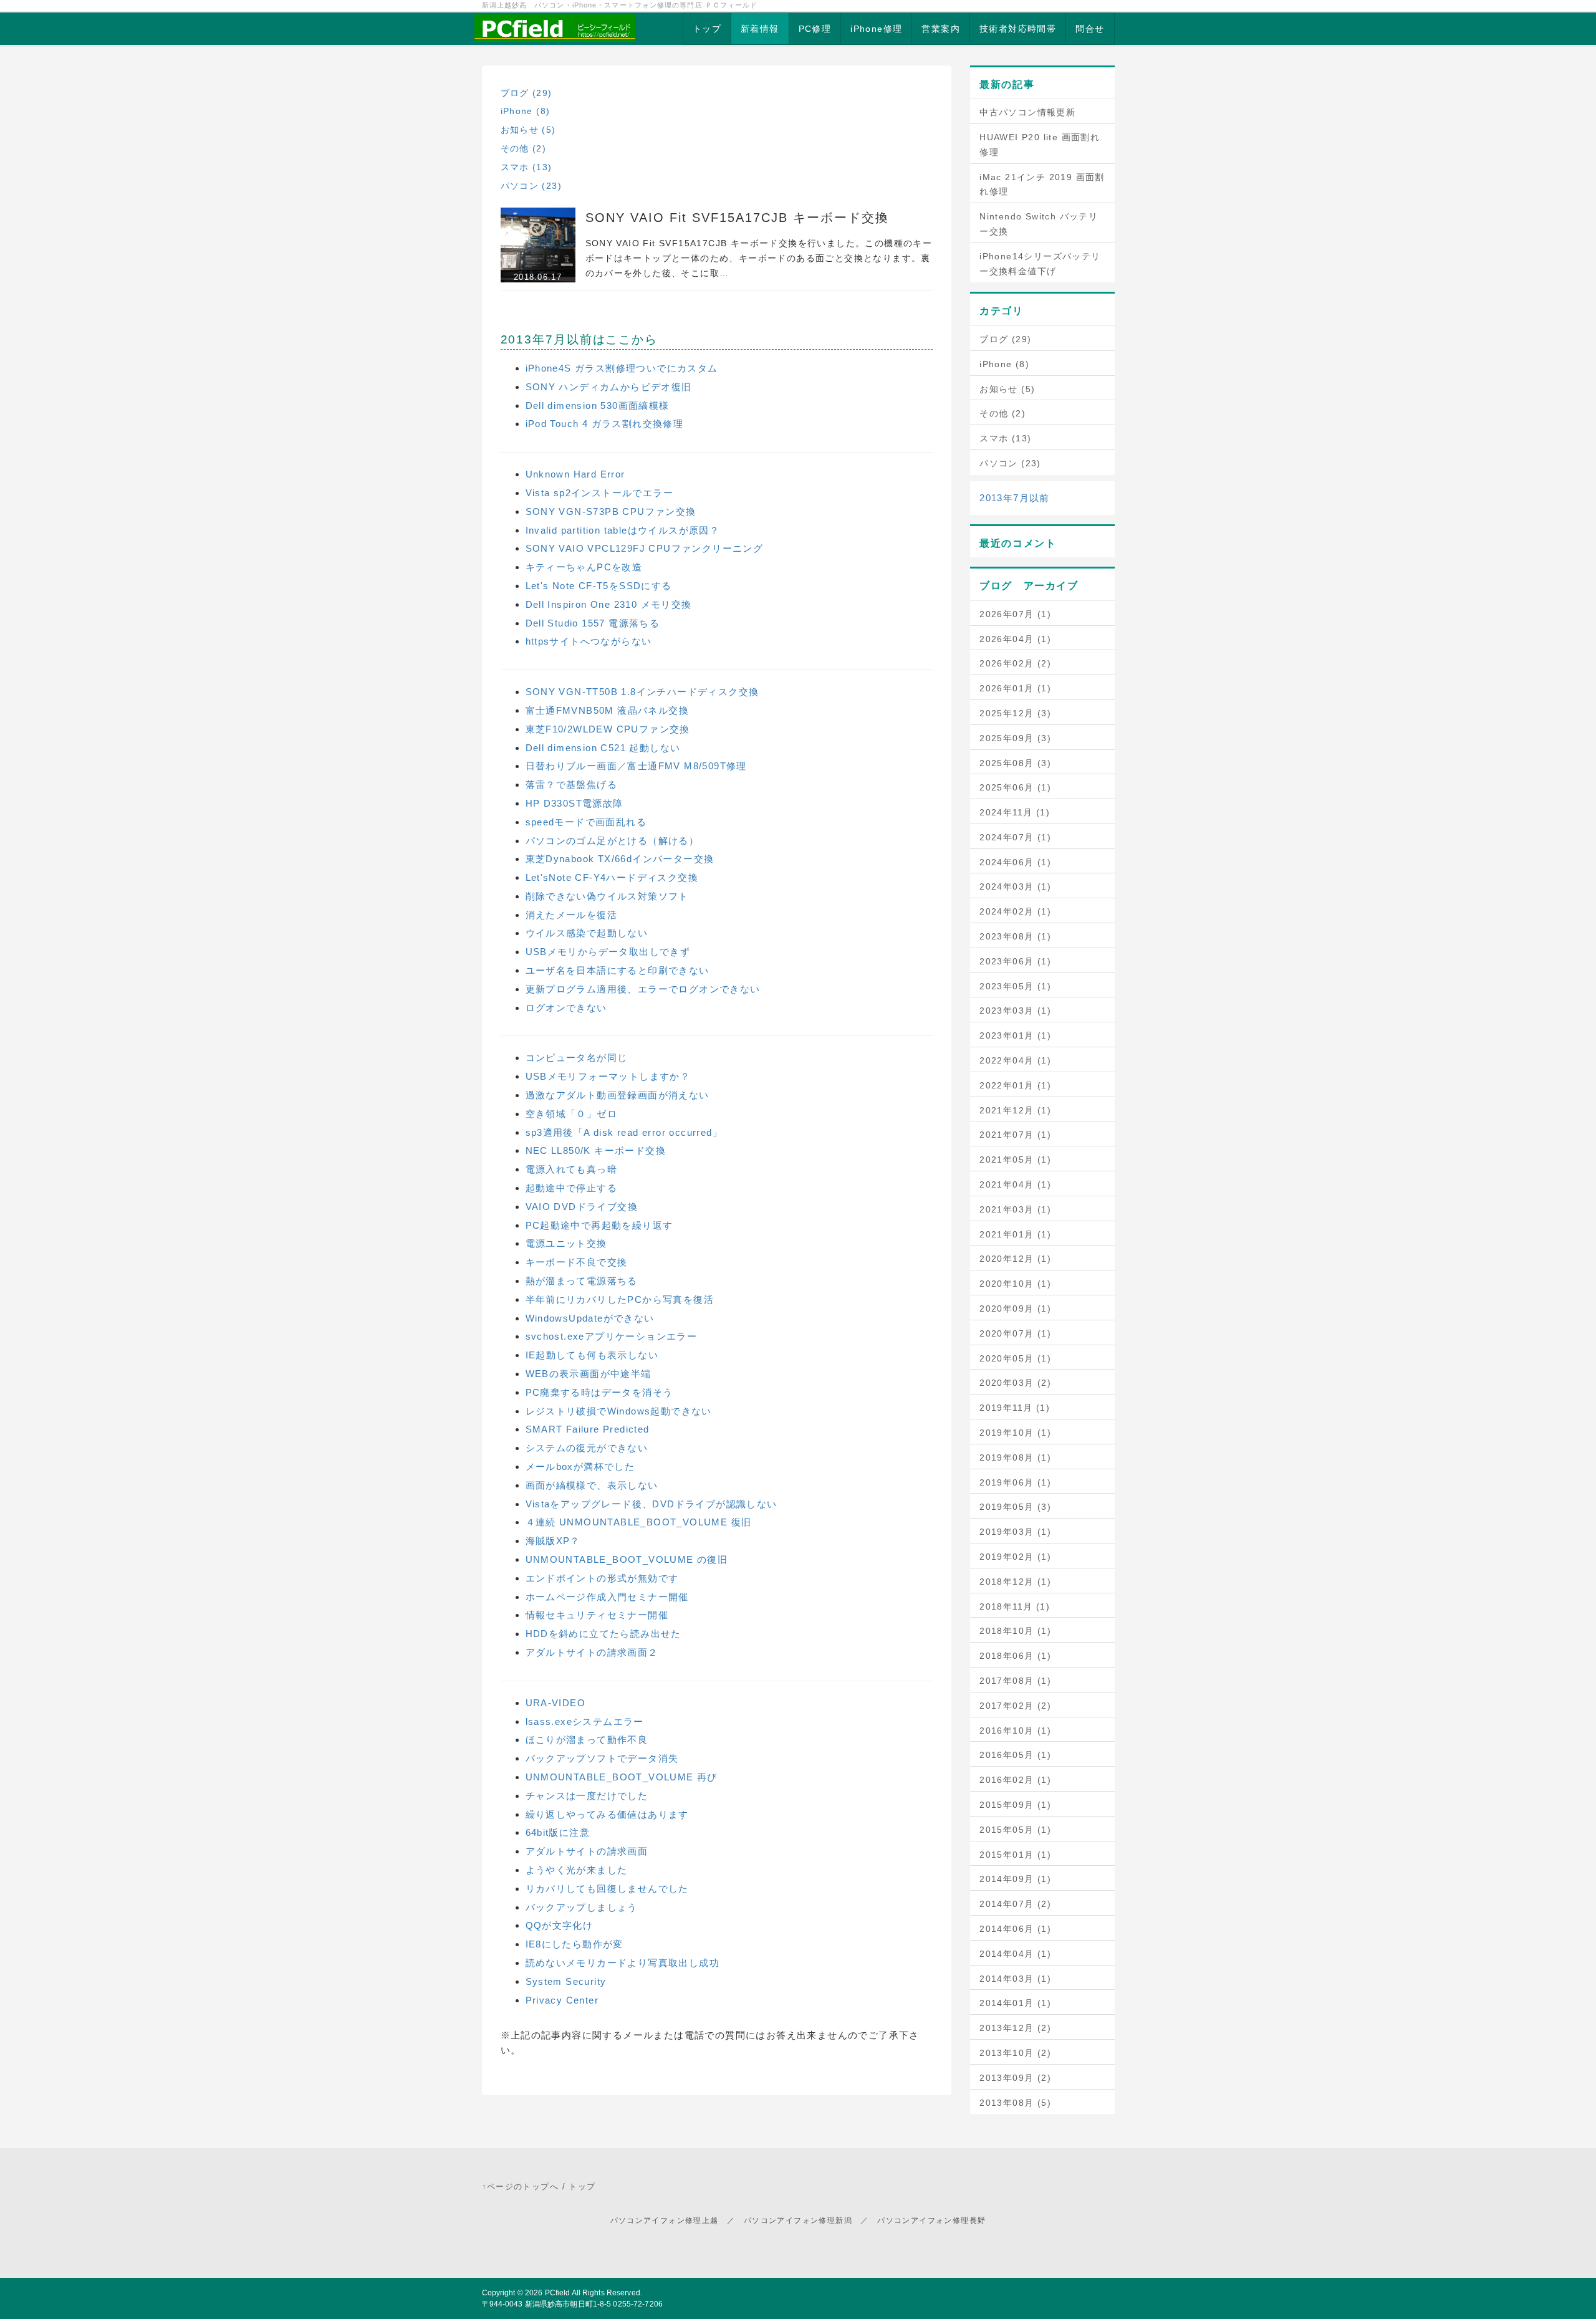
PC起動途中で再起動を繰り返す (599, 1225)
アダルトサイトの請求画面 (587, 1851)
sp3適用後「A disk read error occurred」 (624, 1132)
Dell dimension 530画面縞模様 (598, 406)
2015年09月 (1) (1015, 1805)
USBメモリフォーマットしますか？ (608, 1076)
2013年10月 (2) (1015, 2053)
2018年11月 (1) (1015, 1606)
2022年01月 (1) (1015, 1085)
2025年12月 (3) (1015, 713)
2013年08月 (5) (1015, 2103)
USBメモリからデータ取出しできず (608, 952)
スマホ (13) (526, 167)
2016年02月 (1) (1015, 1780)
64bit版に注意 (558, 1832)
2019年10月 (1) (1015, 1433)
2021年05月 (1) (1015, 1159)
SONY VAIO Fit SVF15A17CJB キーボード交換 (737, 218)
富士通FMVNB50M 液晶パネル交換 (608, 710)
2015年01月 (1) (1015, 1855)
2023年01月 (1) (1015, 1035)
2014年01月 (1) (1015, 2003)
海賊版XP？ (553, 1541)
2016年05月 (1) (1015, 1755)
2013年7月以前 (1015, 498)
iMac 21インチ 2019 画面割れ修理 (1042, 185)
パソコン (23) (531, 186)
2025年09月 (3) (1015, 738)
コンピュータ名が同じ (577, 1058)
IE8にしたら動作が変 (574, 1944)
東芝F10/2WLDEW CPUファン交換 (608, 729)
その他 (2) (524, 148)
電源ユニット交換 (566, 1243)
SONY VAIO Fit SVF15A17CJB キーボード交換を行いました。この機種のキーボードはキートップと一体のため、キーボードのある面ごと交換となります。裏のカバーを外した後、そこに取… (759, 258)
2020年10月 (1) (1015, 1284)
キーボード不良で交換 (577, 1262)
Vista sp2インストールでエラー (600, 493)
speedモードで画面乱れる (586, 822)
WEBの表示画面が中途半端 (589, 1374)
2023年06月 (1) (1015, 961)
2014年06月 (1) (1015, 1929)
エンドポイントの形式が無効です (602, 1578)
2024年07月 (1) (1015, 837)
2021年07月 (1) (1015, 1135)
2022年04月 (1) (1015, 1060)
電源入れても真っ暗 (572, 1169)
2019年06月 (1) (1015, 1482)
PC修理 (815, 29)
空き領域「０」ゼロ (572, 1114)
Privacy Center (562, 2000)
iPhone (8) (526, 111)
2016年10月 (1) (1015, 1731)
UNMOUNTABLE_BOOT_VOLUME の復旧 (627, 1559)
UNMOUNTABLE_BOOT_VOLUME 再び (622, 1777)
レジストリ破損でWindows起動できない (619, 1411)
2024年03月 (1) (1015, 886)
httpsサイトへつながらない (589, 641)
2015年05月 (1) (1015, 1830)
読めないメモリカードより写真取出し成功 (623, 1963)
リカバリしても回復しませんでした (607, 1889)
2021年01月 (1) (1015, 1234)
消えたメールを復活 (572, 915)
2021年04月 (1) (1015, 1184)
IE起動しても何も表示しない (592, 1355)
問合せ (1090, 29)
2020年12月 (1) (1015, 1259)
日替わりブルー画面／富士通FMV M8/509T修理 (636, 766)
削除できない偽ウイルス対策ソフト (607, 896)
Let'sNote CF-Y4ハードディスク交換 (612, 877)
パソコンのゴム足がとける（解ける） (613, 841)
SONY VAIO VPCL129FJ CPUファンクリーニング (645, 548)
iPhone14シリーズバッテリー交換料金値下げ (1040, 264)
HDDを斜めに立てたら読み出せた (603, 1634)
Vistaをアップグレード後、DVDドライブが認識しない (651, 1504)
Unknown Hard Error (575, 474)
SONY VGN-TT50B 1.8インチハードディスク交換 (642, 692)
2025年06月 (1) (1015, 787)
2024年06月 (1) (1015, 862)
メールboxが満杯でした (580, 1467)
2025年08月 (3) (1015, 763)
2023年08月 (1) (1015, 936)
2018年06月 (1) (1015, 1656)
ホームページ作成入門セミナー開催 (607, 1597)
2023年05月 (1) (1015, 986)
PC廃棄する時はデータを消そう (599, 1392)
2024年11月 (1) (1015, 812)
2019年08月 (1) (1015, 1457)
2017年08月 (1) (1015, 1681)
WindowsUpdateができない (590, 1318)
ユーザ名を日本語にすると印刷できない (618, 970)
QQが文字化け (560, 1925)
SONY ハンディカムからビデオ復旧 (609, 387)
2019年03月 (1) (1015, 1532)
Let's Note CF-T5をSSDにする (599, 586)
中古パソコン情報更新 (1027, 112)
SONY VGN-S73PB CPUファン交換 (611, 511)
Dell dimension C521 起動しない (603, 748)
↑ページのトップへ (521, 2187)
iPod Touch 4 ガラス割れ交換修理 (605, 424)
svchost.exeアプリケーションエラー (612, 1336)
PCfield (558, 2293)
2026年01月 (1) (1015, 688)
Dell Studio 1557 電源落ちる (593, 623)
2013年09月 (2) (1015, 2078)
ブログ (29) (526, 93)
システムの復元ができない (587, 1448)
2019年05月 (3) (1015, 1507)
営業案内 (941, 29)
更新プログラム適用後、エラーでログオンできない (643, 989)
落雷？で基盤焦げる (572, 785)
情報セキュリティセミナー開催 (597, 1615)
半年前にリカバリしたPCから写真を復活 (620, 1299)
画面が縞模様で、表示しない (592, 1485)
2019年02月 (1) (1015, 1557)
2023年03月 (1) (1015, 1011)
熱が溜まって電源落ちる (582, 1281)
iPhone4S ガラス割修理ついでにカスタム (622, 368)
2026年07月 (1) (1015, 614)
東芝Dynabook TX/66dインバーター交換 (620, 859)
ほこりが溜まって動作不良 (587, 1740)
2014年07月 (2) (1015, 1904)
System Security (566, 1981)
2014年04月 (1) (1015, 1954)
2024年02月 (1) (1015, 911)
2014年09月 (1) (1015, 1879)
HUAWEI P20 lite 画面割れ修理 (1040, 145)
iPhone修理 (876, 29)
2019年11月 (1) (1015, 1408)
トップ (707, 29)
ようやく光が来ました (577, 1870)
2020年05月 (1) (1015, 1358)
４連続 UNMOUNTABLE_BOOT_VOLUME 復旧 (639, 1522)
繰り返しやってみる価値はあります (607, 1814)
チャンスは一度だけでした (587, 1796)
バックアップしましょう (582, 1907)
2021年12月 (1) (1015, 1110)
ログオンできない (566, 1008)
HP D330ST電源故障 (574, 803)
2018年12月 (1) (1015, 1582)
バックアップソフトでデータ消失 (602, 1758)
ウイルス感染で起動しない (587, 933)
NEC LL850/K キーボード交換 (596, 1150)
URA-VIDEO (556, 1703)
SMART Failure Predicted (588, 1429)
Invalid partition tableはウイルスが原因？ (623, 530)
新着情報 (760, 29)
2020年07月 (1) (1015, 1333)
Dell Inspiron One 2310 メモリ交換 (609, 604)
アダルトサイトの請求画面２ (592, 1652)
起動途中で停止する (572, 1188)
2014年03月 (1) (1015, 1979)
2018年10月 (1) (1015, 1631)
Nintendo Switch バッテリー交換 (1039, 224)
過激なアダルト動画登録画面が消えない (618, 1095)
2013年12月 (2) (1015, 2028)
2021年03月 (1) (1015, 1209)
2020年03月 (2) (1015, 1383)
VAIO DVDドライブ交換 (582, 1207)
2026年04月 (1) (1015, 639)
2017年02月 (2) (1015, 1706)
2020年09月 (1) (1015, 1308)
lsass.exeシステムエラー (585, 1721)
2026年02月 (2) (1015, 663)
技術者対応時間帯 (1018, 29)
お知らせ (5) (528, 130)
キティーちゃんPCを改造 (584, 567)
